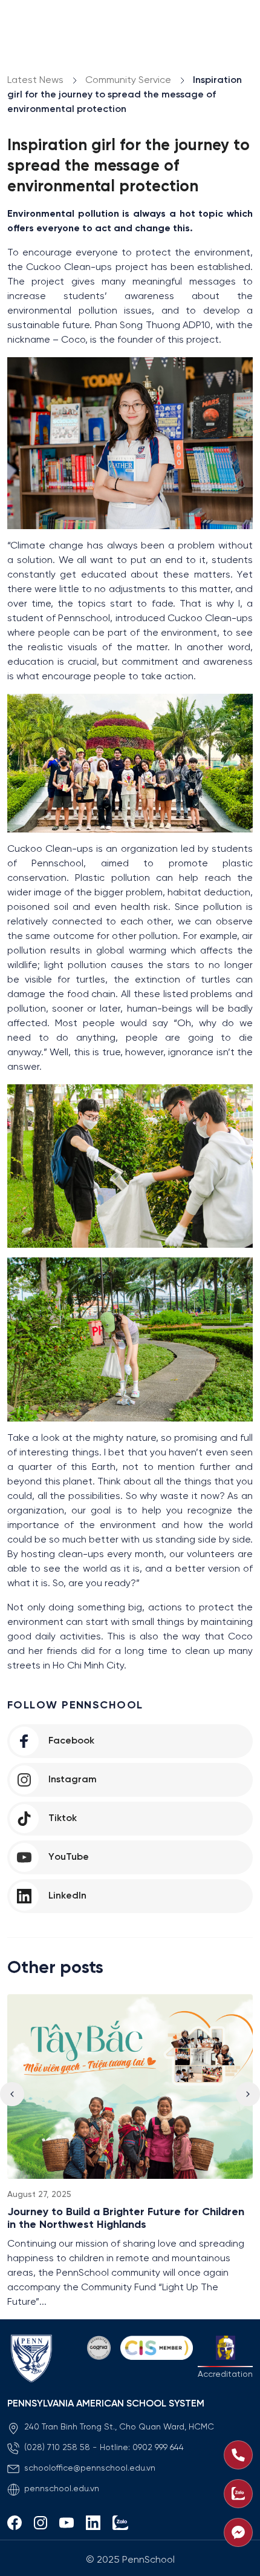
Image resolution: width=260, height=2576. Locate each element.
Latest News (35, 80)
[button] (248, 2094)
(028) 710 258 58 (57, 2448)
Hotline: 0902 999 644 (142, 2448)
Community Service (128, 80)
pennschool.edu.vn (62, 2489)
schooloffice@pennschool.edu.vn (90, 2469)
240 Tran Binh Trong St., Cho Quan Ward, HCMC (119, 2427)
